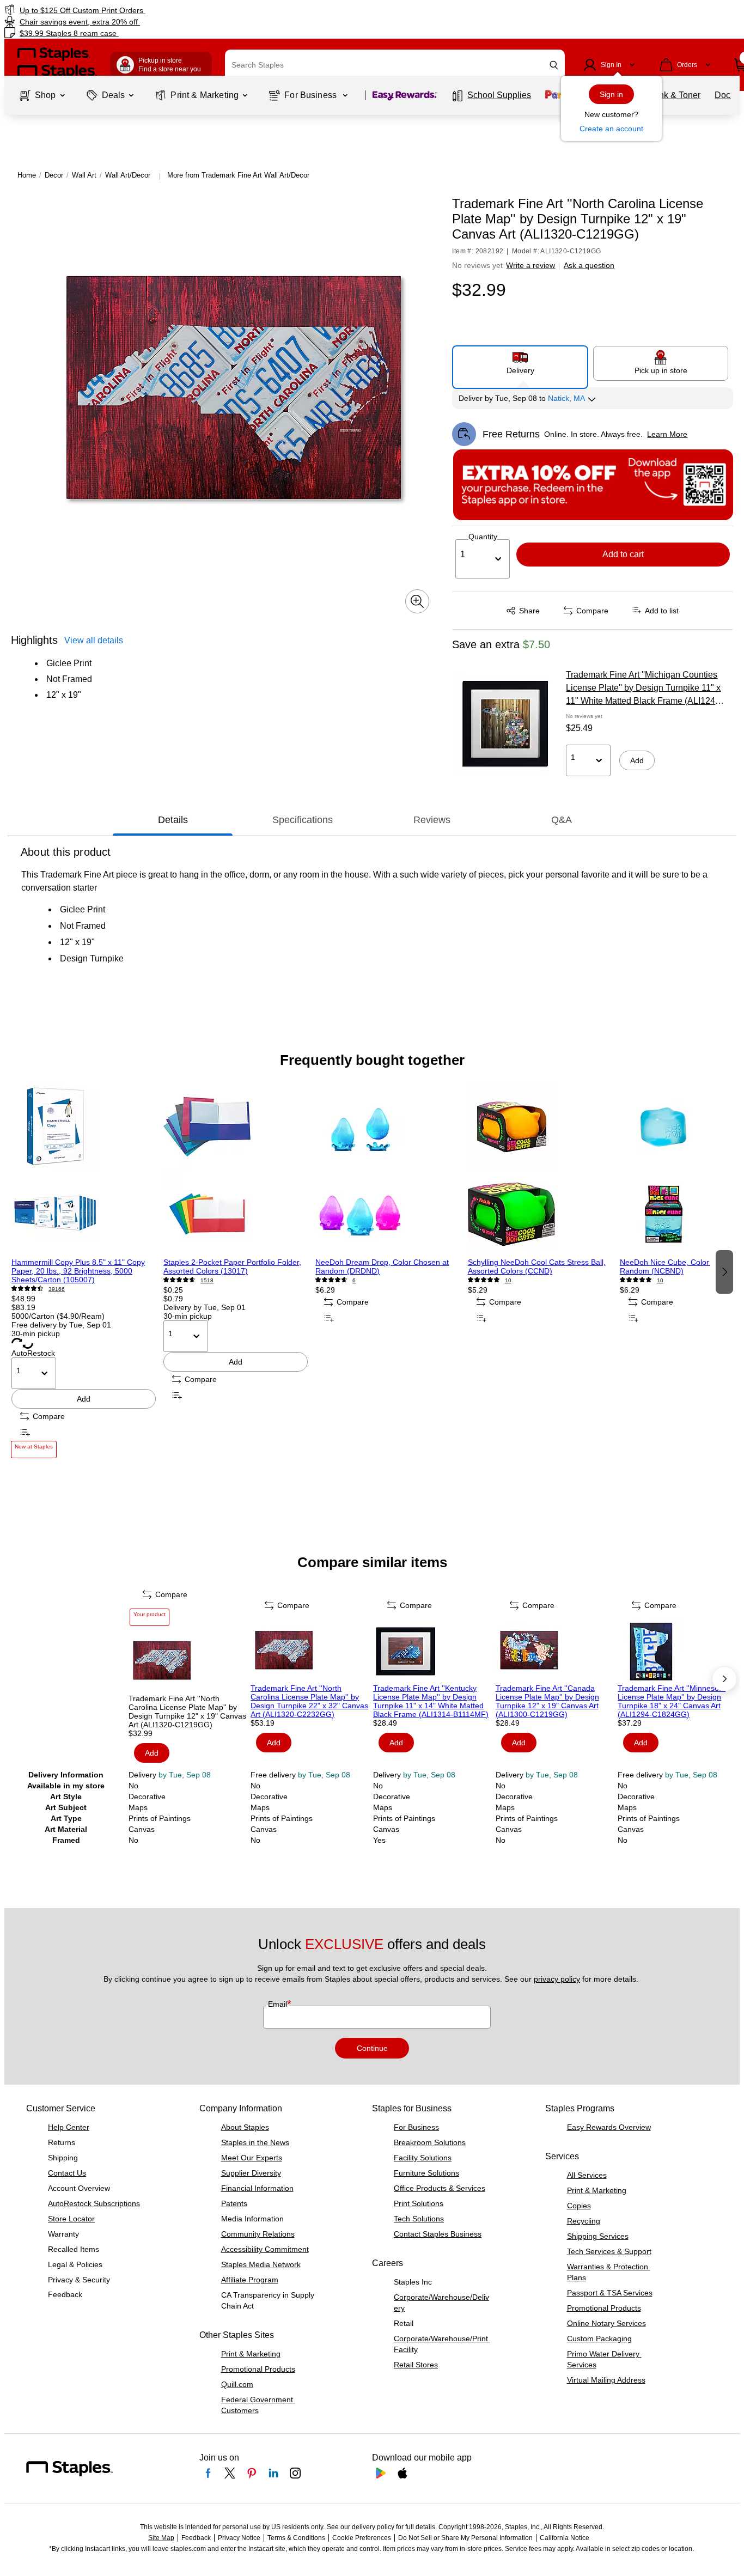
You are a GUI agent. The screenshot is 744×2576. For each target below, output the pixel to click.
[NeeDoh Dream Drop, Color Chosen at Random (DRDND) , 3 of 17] (388, 1171)
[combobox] (395, 65)
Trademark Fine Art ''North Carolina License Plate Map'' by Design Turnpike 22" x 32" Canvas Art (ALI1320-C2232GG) (309, 1701)
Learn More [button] (667, 434)
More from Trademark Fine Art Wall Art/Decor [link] (238, 175)
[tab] (173, 820)
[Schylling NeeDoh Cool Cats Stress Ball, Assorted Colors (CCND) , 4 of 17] (540, 1171)
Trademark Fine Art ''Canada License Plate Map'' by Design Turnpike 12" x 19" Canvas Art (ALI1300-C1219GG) (547, 1701)
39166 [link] (57, 1289)
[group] (84, 1271)
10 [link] (508, 1280)
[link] (127, 10)
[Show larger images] (417, 601)
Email (279, 2004)
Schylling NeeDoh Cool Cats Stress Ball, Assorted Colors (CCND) (537, 1266)
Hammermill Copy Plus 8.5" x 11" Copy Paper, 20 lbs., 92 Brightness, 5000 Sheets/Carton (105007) (78, 1271)
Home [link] (27, 175)
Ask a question (589, 265)
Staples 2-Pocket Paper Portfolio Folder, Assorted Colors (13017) (232, 1266)
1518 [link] (207, 1280)
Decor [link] (54, 175)
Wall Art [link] (84, 175)
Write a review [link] (530, 265)
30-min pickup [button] (36, 1333)
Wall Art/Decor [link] (128, 175)
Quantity (483, 537)
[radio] (520, 363)
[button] (554, 65)
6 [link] (354, 1280)
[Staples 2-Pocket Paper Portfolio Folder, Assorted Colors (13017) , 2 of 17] (236, 1171)
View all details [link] (94, 640)
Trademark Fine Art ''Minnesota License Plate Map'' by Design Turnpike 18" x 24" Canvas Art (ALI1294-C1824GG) (672, 1701)
